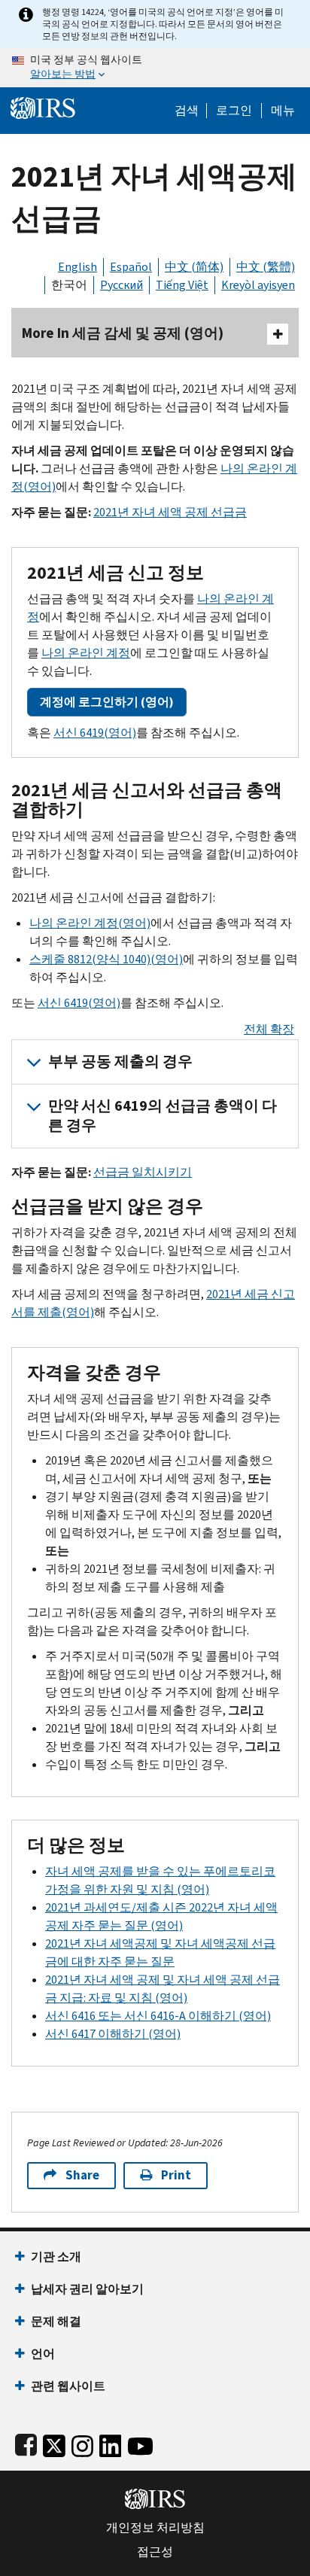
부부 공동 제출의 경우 (120, 1061)
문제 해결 (56, 2321)
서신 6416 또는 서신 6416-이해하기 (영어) (158, 2016)
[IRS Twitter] (54, 2442)
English (77, 267)
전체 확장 (269, 1029)
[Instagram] (82, 2442)
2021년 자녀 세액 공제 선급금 (170, 512)
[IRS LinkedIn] (111, 2442)
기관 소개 (56, 2257)
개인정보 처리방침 (155, 2528)
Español (131, 267)
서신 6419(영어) (95, 733)
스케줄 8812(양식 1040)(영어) (106, 959)
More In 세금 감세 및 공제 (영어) (123, 333)
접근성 (155, 2552)
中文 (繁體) (266, 267)
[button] (234, 111)
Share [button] (82, 2175)
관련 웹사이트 (68, 2386)
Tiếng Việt (182, 285)
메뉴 (283, 111)
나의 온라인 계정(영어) (90, 923)
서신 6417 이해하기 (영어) (113, 2034)
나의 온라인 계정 (86, 653)
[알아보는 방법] (155, 68)
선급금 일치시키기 (143, 1172)
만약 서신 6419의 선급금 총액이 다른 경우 (163, 1116)
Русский (122, 285)
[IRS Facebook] (26, 2442)
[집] (43, 106)
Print (176, 2175)
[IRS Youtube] (140, 2442)
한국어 (69, 285)
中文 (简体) (194, 267)
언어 (43, 2354)
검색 (187, 111)
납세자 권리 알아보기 (87, 2289)
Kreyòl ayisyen (258, 285)
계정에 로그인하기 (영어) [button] (107, 702)
